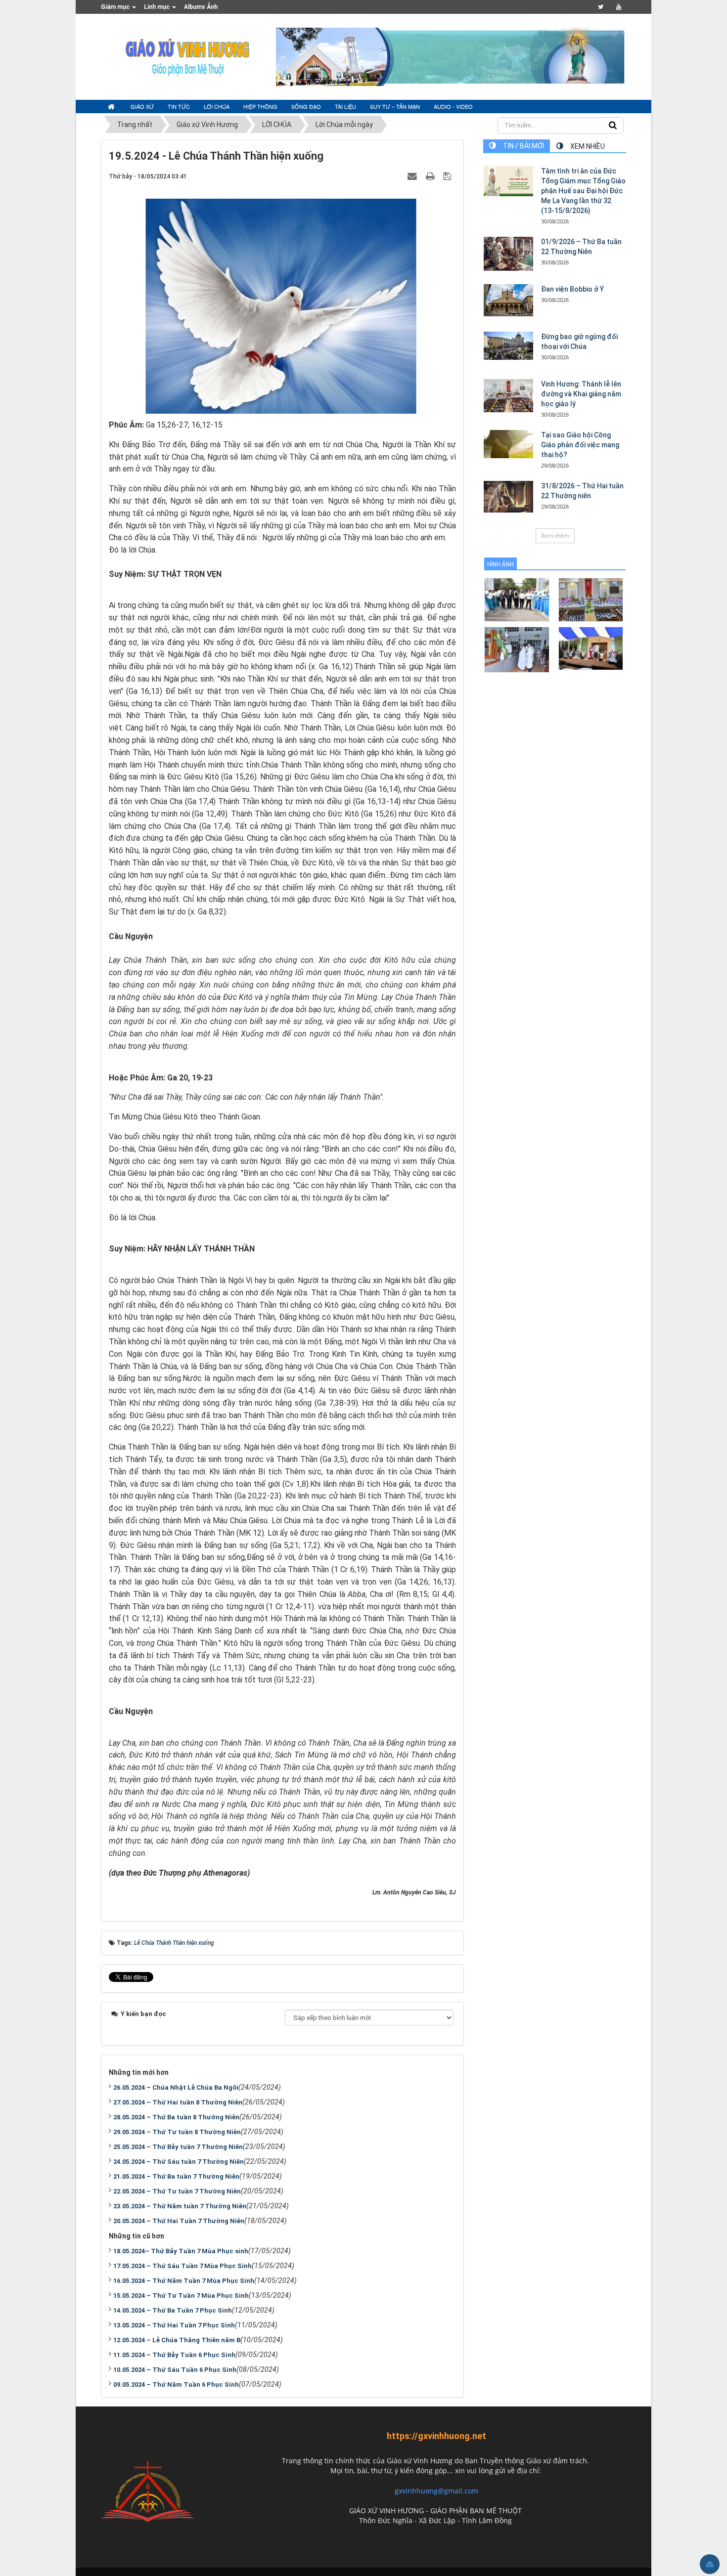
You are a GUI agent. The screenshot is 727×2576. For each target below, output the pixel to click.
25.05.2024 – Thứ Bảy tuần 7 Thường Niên (178, 2147)
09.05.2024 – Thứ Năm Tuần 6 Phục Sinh (176, 2384)
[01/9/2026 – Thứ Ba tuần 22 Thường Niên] (508, 254)
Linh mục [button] (158, 7)
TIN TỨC (179, 106)
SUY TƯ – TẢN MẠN (395, 106)
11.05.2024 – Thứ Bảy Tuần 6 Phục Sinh (174, 2355)
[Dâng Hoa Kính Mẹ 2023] (591, 599)
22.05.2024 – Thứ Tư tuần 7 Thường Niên (177, 2191)
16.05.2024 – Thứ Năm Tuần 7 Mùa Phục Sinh (184, 2281)
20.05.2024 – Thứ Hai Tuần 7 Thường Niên (179, 2221)
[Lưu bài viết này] (448, 176)
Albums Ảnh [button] (201, 7)
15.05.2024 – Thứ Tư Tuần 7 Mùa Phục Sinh (181, 2296)
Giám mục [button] (116, 7)
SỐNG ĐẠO (306, 106)
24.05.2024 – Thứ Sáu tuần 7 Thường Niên (179, 2162)
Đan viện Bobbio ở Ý (572, 289)
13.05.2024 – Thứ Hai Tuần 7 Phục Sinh (174, 2325)
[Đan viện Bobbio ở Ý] (508, 300)
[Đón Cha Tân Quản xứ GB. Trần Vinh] (517, 599)
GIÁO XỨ (142, 106)
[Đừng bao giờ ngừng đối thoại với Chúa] (508, 345)
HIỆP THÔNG (260, 106)
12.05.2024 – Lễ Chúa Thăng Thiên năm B (177, 2340)
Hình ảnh (500, 564)
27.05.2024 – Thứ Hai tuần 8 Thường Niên (178, 2102)
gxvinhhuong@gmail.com (436, 2491)
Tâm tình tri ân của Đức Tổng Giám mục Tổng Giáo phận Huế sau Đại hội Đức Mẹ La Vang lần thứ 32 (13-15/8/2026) (583, 191)
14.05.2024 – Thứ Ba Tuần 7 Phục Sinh (173, 2310)
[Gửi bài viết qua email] (413, 176)
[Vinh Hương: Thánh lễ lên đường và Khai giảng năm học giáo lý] (508, 396)
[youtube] (618, 7)
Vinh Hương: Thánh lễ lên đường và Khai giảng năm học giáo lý (581, 394)
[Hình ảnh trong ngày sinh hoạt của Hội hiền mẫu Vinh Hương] (591, 648)
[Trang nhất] (112, 107)
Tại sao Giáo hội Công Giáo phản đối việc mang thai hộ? (580, 445)
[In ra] (431, 176)
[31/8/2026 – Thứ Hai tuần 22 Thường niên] (508, 497)
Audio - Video (453, 106)
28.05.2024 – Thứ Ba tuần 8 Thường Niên (176, 2117)
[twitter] (601, 7)
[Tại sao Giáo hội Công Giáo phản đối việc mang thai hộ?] (508, 444)
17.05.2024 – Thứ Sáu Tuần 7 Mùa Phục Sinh (182, 2266)
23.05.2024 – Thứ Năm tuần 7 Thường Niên (180, 2206)
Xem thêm (555, 536)
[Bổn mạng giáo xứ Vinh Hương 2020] (517, 649)
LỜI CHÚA (217, 106)
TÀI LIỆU (345, 106)
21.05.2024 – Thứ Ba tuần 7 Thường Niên (176, 2176)
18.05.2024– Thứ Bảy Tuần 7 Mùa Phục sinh (181, 2251)
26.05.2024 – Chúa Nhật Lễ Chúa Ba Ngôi (176, 2087)
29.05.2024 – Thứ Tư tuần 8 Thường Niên (177, 2132)
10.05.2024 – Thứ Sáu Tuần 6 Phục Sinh (175, 2370)
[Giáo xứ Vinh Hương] (188, 56)
